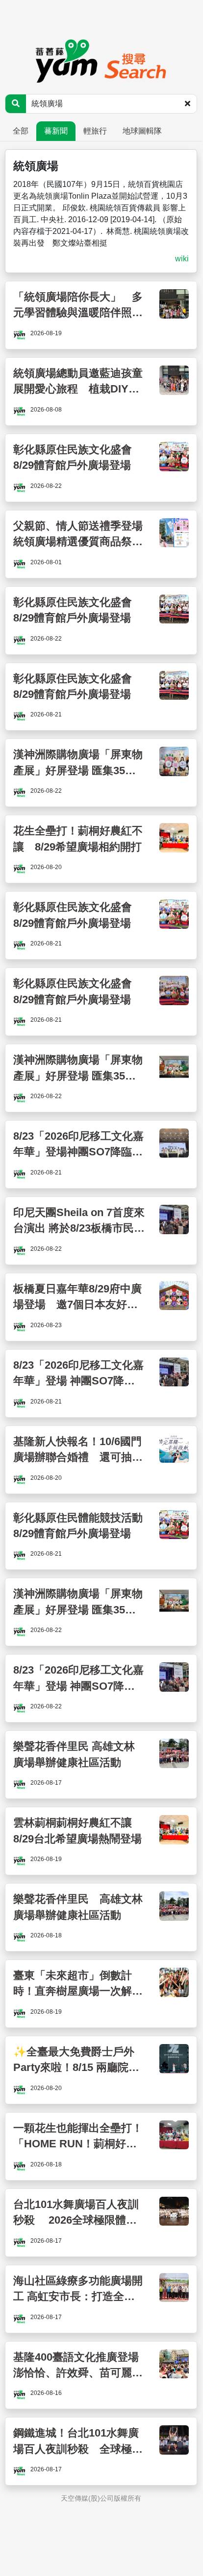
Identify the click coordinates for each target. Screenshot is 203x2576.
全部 (21, 131)
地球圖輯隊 (142, 131)
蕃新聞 (56, 131)
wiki (182, 259)
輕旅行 (95, 131)
